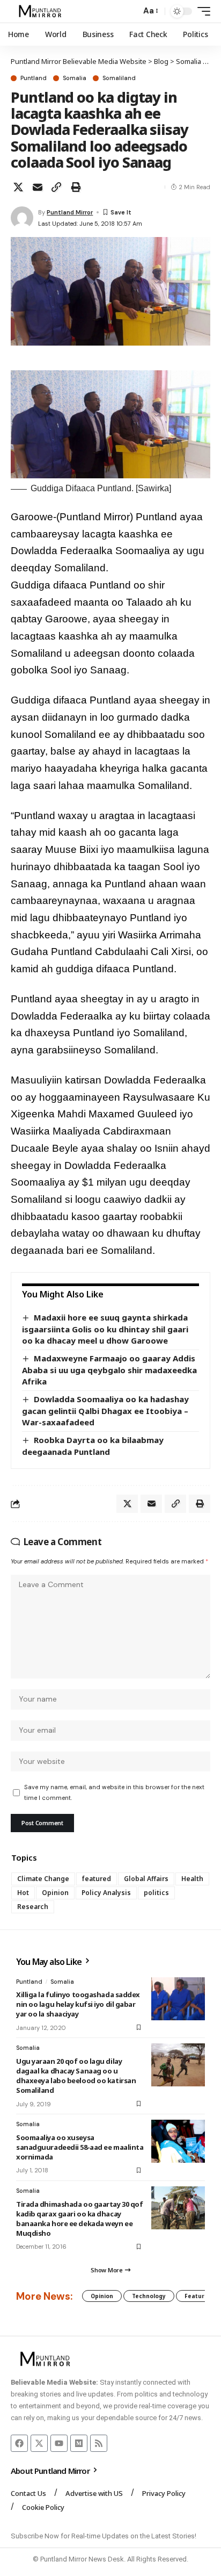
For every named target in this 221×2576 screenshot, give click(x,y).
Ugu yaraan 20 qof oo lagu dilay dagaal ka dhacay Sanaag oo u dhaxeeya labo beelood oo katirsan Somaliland (76, 2076)
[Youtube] (59, 2443)
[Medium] (79, 2443)
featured (97, 1879)
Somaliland (119, 78)
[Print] (76, 187)
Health (192, 1879)
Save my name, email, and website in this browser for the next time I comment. (114, 1792)
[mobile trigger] (201, 11)
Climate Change (43, 1879)
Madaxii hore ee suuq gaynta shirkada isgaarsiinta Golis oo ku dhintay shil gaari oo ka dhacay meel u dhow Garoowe (105, 1329)
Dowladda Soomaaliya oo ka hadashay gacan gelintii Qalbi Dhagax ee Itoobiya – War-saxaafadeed (105, 1411)
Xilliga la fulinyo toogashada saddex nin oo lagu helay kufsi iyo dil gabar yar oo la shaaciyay (78, 2004)
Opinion (55, 1893)
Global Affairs (146, 1879)
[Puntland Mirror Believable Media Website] (42, 11)
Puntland (34, 78)
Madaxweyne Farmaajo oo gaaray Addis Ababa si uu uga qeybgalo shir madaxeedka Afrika (109, 1370)
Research (33, 1907)
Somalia (75, 78)
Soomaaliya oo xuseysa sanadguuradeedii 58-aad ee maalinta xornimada (80, 2147)
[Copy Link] (56, 187)
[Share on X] (18, 187)
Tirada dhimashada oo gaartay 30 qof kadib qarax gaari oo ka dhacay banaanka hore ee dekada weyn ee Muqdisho (79, 2219)
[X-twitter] (39, 2443)
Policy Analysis (106, 1893)
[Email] (38, 187)
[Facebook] (19, 2443)
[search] (130, 12)
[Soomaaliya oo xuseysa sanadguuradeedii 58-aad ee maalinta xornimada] (178, 2141)
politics (156, 1893)
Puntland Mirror (70, 212)
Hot (23, 1893)
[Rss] (99, 2443)
